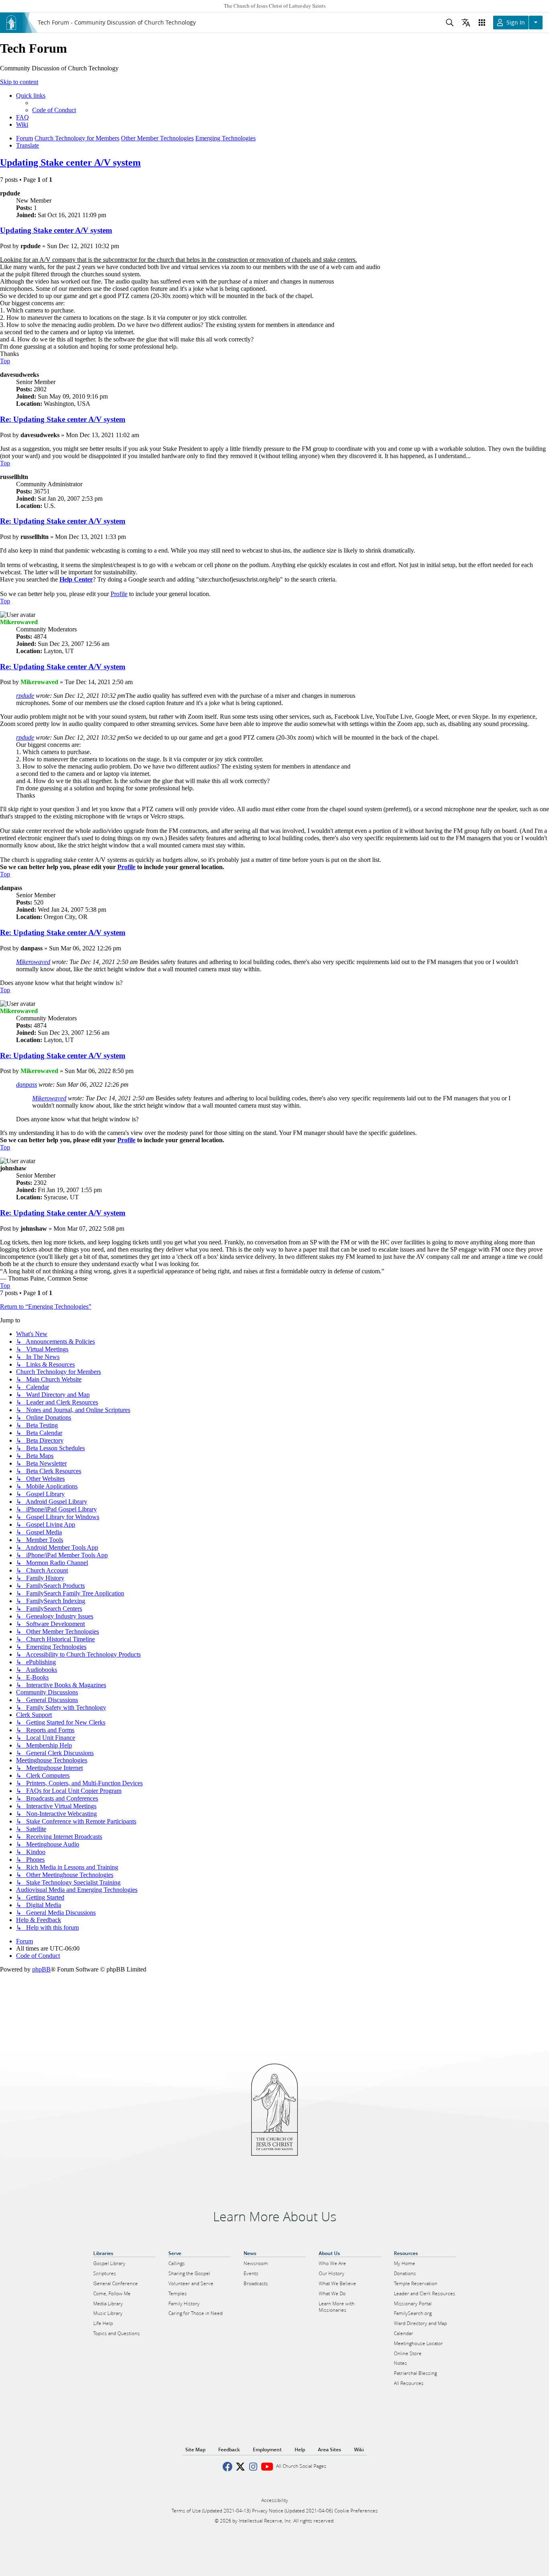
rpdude (25, 696)
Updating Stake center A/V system (70, 162)
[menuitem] (54, 110)
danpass (27, 1084)
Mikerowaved (33, 962)
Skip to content (19, 82)
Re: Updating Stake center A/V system (63, 419)
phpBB (41, 1969)
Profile (126, 867)
